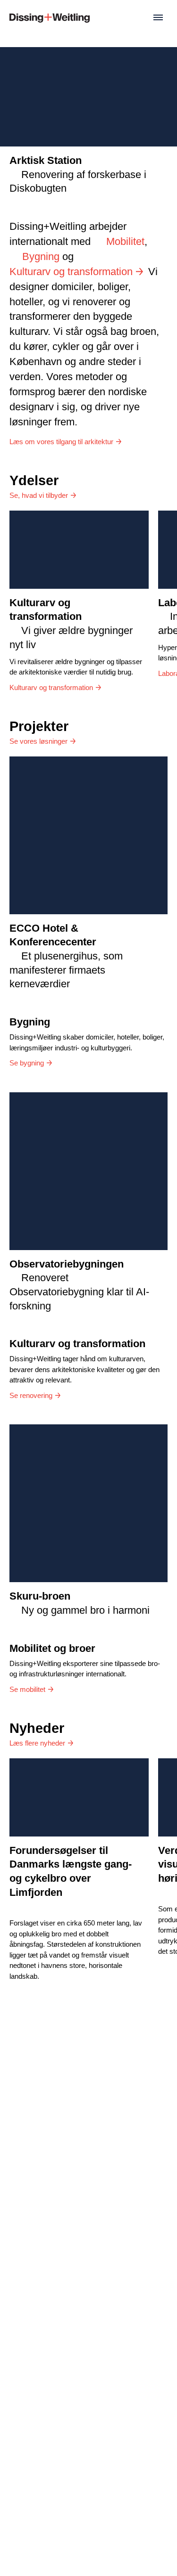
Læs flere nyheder (37, 1743)
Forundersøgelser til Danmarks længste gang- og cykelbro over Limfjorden (71, 1871)
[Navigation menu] (158, 17)
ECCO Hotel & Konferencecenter (66, 956)
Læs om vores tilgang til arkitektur (61, 442)
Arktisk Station (78, 174)
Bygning (41, 256)
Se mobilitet (27, 1689)
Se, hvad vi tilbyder (39, 495)
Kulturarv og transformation (71, 272)
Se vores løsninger (38, 741)
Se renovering (31, 1395)
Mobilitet (125, 241)
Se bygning (27, 1063)
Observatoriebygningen (79, 1285)
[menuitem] (50, 17)
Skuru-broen (80, 1603)
